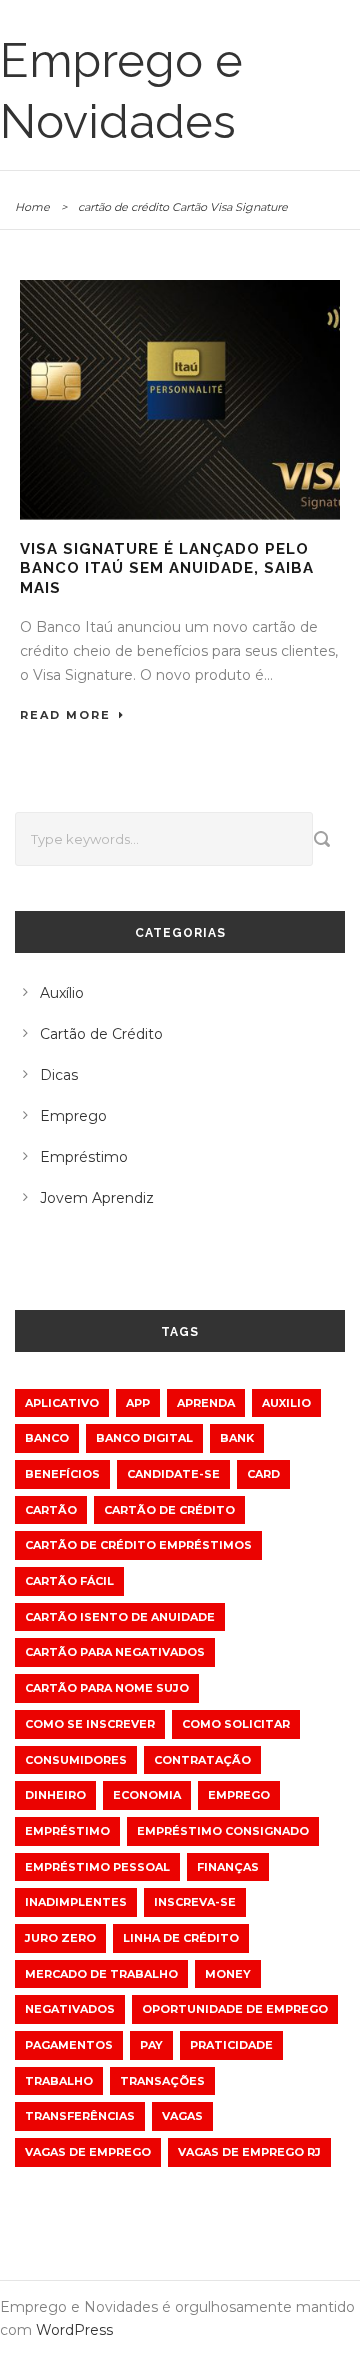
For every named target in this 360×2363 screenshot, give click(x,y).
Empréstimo (84, 1157)
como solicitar (236, 1724)
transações (162, 2081)
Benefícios (62, 1474)
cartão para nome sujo (107, 1688)
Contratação (202, 1760)
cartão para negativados (115, 1652)
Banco (47, 1438)
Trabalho (59, 2081)
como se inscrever (90, 1724)
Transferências (80, 2116)
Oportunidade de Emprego (235, 2009)
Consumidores (76, 1760)
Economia (147, 1795)
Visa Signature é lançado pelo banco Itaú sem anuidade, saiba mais (167, 568)
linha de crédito (181, 1938)
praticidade (231, 2045)
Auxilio (286, 1403)
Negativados (70, 2009)
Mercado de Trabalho (101, 1974)
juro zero (60, 1938)
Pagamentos (69, 2045)
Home (32, 207)
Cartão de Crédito (101, 1034)
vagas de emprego (88, 2152)
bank (237, 1438)
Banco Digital (144, 1438)
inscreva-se (195, 1902)
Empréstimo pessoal (97, 1867)
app (138, 1403)
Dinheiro (55, 1795)
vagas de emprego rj (249, 2152)
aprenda (206, 1403)
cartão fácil (69, 1581)
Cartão (51, 1510)
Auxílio (62, 993)
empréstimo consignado (223, 1831)
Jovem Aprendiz (97, 1198)
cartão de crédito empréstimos (138, 1545)
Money (228, 1974)
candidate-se (173, 1474)
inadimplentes (76, 1902)
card (263, 1474)
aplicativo (62, 1403)
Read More (65, 715)
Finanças (228, 1867)
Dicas (59, 1075)
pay (151, 2045)
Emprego (73, 1116)
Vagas (182, 2116)
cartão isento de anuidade (120, 1617)
